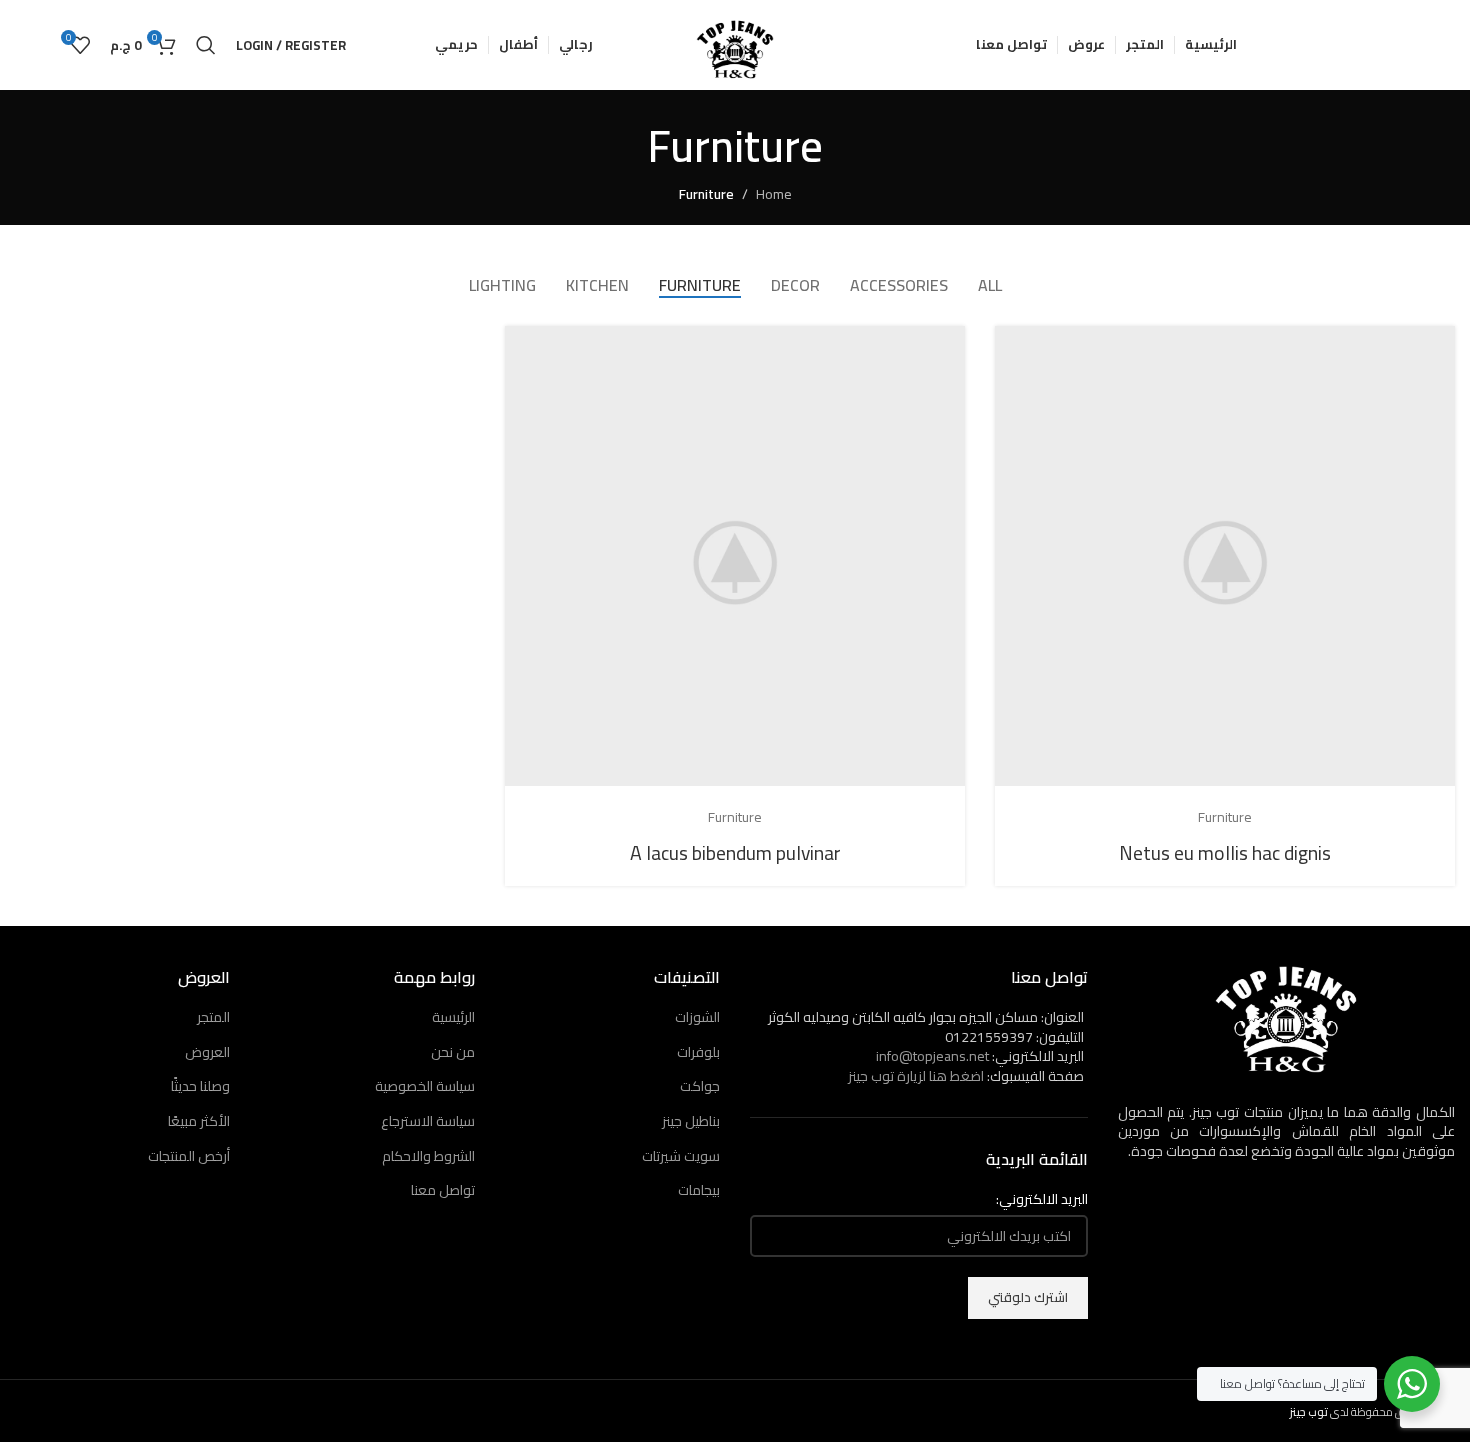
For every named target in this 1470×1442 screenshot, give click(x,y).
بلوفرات (698, 1052)
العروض (207, 1052)
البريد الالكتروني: (1042, 1200)
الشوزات (697, 1017)
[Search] (206, 45)
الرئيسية (453, 1017)
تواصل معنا (443, 1190)
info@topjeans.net (932, 1056)
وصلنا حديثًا (200, 1086)
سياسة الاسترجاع (428, 1121)
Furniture (706, 194)
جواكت (700, 1086)
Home (774, 194)
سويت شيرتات (681, 1156)
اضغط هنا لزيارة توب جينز (916, 1076)
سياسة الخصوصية (425, 1086)
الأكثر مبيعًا (199, 1121)
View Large (1020, 348)
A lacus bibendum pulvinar (735, 852)
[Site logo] (735, 44)
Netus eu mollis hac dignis (1225, 852)
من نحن (453, 1052)
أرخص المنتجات (189, 1156)
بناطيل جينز (691, 1121)
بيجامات (699, 1190)
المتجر (213, 1017)
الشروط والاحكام (428, 1156)
